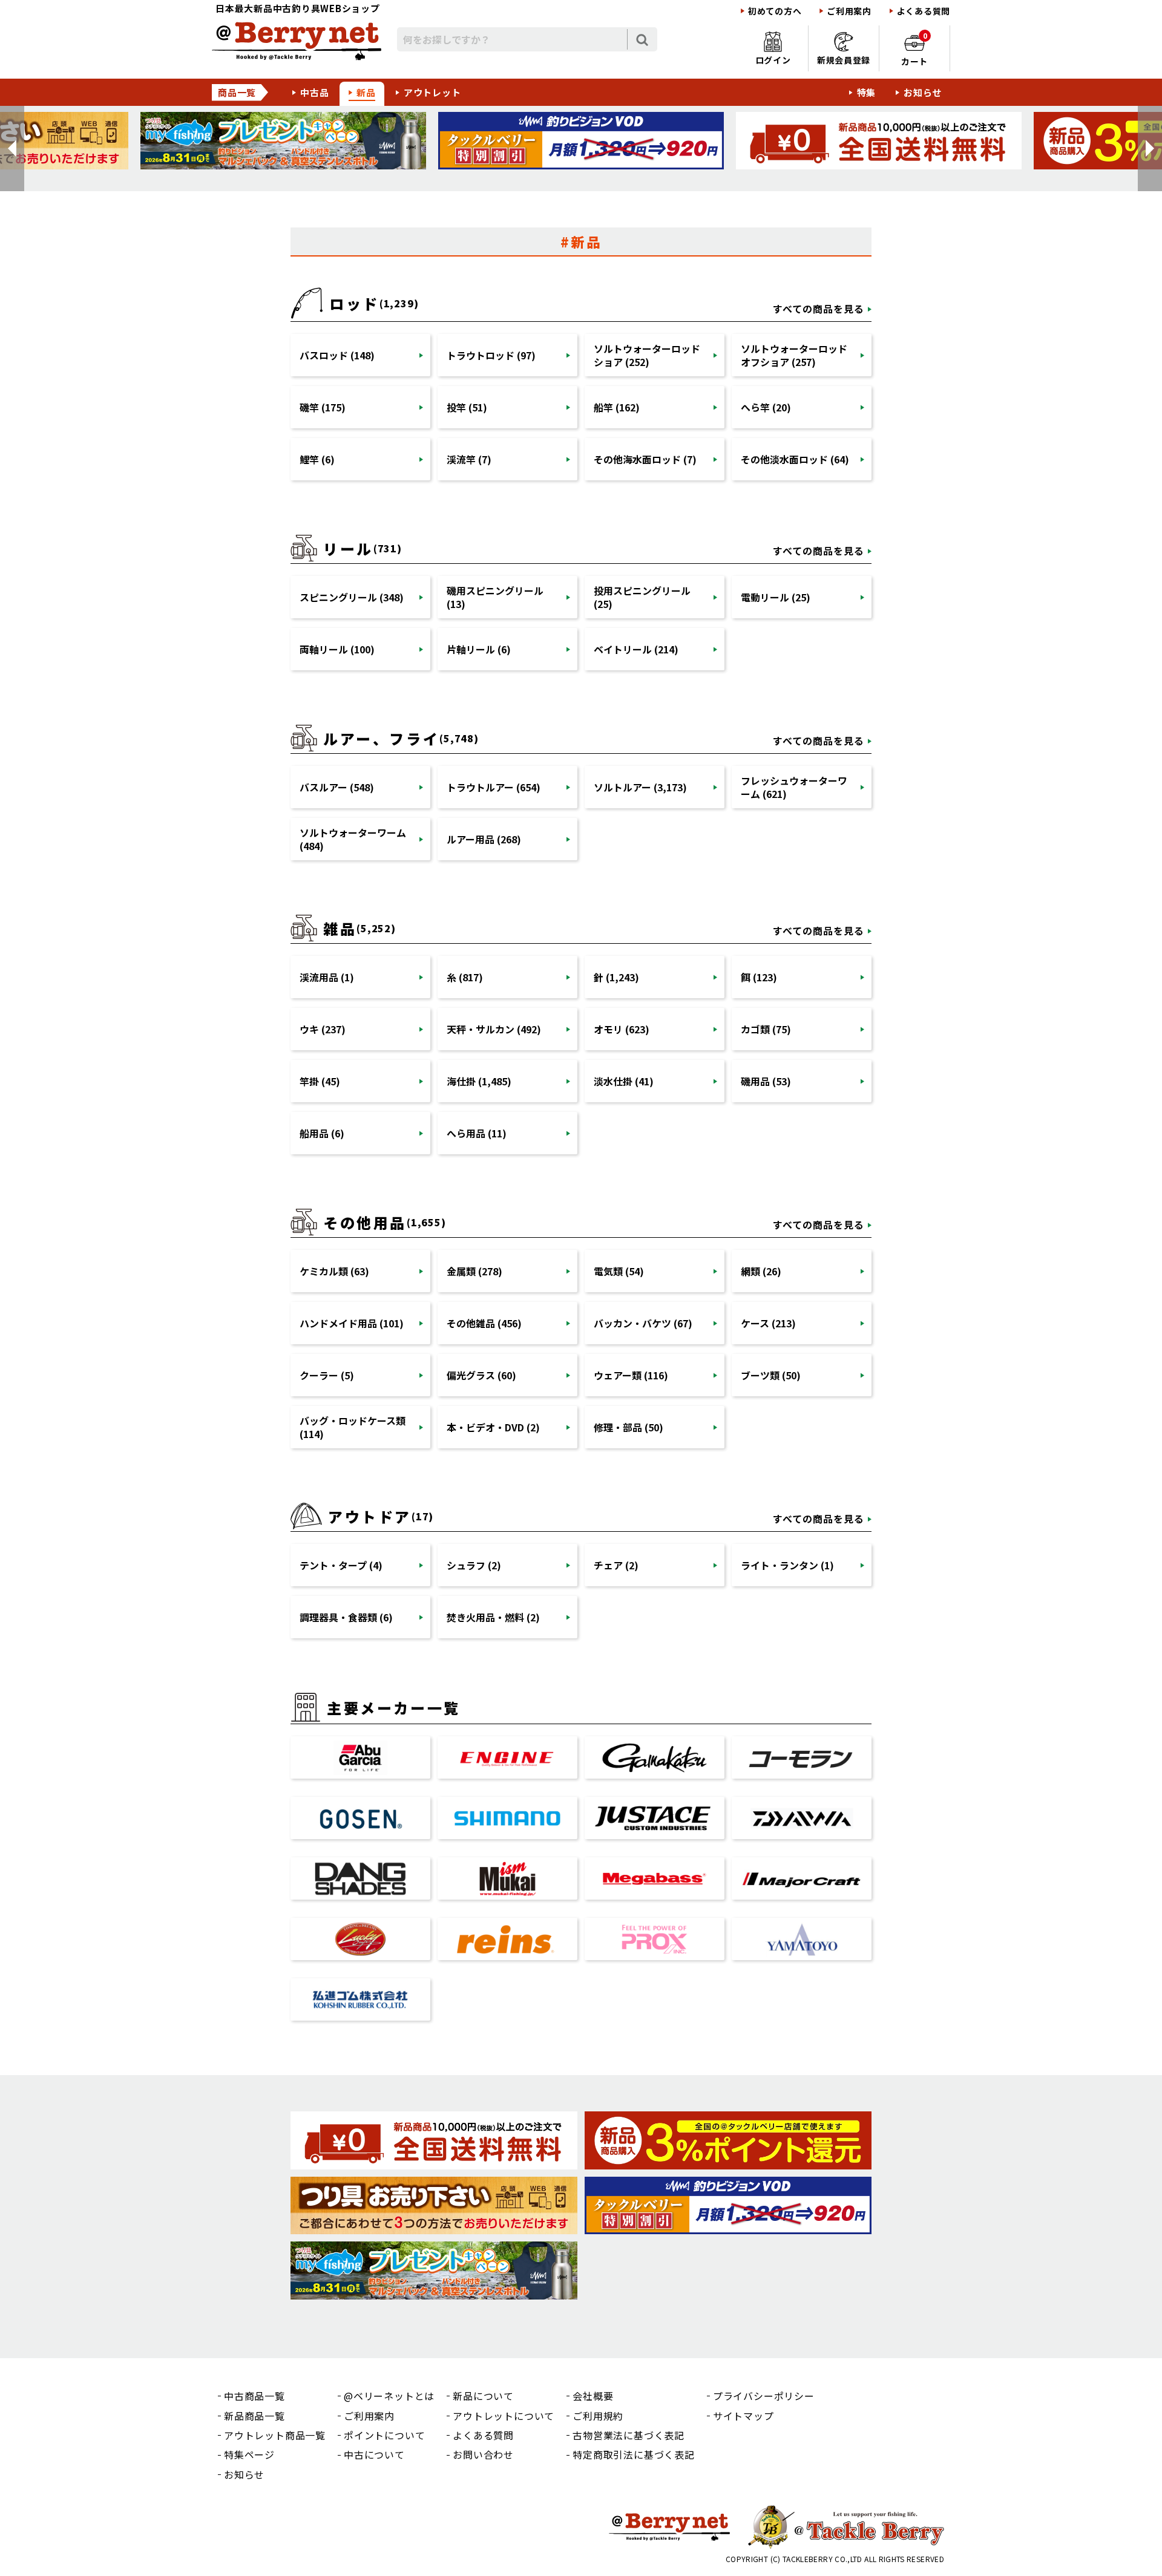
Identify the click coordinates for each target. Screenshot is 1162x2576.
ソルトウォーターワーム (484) (353, 839)
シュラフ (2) (474, 1565)
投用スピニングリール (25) (642, 597)
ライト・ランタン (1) (787, 1565)
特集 (867, 92)
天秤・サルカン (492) (494, 1029)
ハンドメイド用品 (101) (352, 1323)
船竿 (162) (617, 407)
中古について (374, 2454)
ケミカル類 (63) (334, 1271)
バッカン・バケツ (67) (643, 1323)
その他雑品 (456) (484, 1323)
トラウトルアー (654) (494, 787)
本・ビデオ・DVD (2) (493, 1427)
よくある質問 (924, 11)
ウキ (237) (323, 1029)
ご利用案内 (849, 11)
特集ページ (249, 2454)
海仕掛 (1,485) (479, 1081)
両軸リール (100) (337, 649)
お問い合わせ (483, 2454)
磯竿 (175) (323, 407)
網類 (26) (761, 1271)
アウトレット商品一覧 (275, 2435)
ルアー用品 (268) (484, 839)
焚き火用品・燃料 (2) (493, 1617)
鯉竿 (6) (317, 459)
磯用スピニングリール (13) (495, 597)
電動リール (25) (776, 597)
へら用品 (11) (477, 1133)
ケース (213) (768, 1323)
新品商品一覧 (254, 2416)
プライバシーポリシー (764, 2396)
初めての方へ (775, 11)
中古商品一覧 (254, 2396)
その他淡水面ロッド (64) (795, 459)
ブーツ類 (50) (771, 1375)
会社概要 (593, 2396)
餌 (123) (759, 977)
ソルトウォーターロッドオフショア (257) (794, 355)
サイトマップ (743, 2416)
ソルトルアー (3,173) (640, 787)
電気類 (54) (619, 1271)
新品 (366, 92)
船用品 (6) (322, 1133)
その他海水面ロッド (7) (645, 459)
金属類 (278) (474, 1271)
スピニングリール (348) (352, 597)
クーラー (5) (327, 1375)
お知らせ (923, 92)
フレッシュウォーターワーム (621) (794, 787)
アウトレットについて (504, 2416)
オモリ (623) (622, 1029)
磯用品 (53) (766, 1081)
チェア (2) (616, 1565)
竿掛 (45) (320, 1081)
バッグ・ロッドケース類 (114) (353, 1427)
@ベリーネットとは (389, 2396)
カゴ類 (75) (766, 1029)
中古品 (314, 92)
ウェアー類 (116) (631, 1375)
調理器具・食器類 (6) (346, 1617)
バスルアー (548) (337, 787)
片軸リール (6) (479, 649)
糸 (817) (465, 977)
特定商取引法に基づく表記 (634, 2454)
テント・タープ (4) (341, 1565)
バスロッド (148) (337, 355)
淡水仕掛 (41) (624, 1081)
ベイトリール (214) (636, 649)
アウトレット (432, 92)
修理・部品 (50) (629, 1427)
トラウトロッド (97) (491, 355)
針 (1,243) (616, 977)
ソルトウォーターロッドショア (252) (647, 355)
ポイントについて (384, 2435)
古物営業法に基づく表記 (629, 2435)
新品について (483, 2396)
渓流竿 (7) (469, 459)
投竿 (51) (467, 407)
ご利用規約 (598, 2416)
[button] (12, 149)
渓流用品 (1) (327, 977)
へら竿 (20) (766, 407)
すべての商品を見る (819, 309)
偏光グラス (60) (481, 1375)
